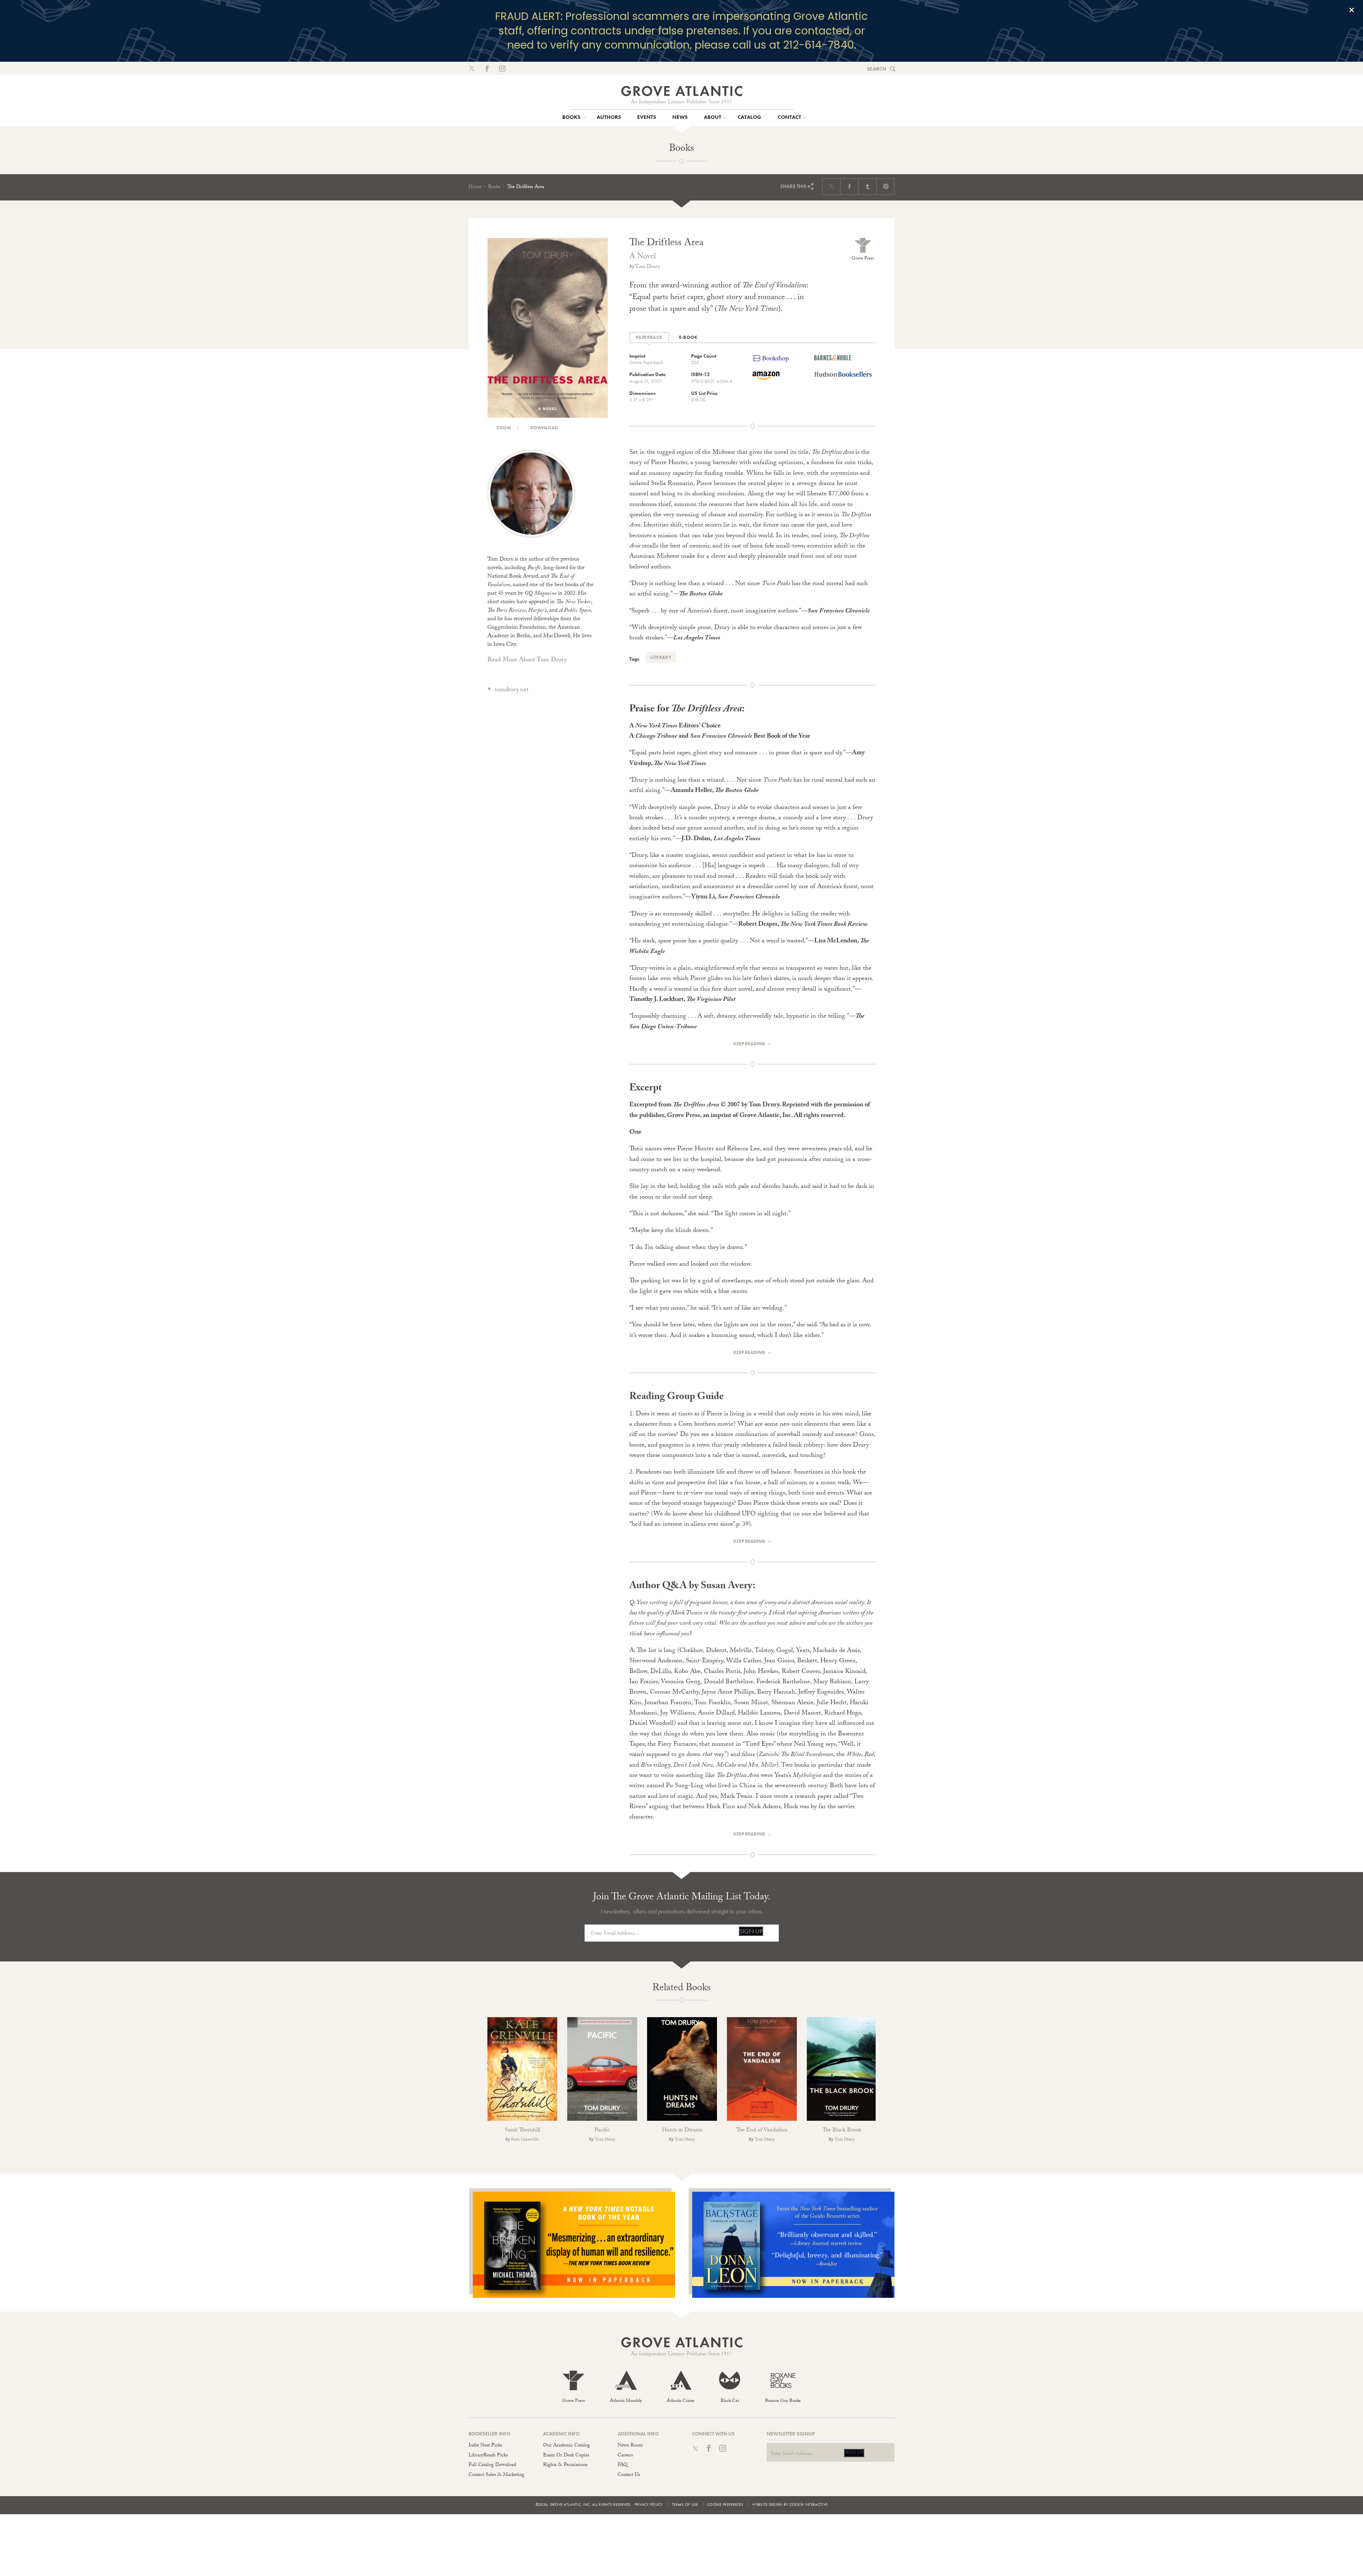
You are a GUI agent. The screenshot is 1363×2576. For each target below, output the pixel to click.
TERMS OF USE (685, 2504)
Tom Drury (648, 267)
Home (475, 187)
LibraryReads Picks (488, 2456)
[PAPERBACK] (649, 338)
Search (877, 69)
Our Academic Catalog (566, 2446)
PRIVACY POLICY (649, 2504)
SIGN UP (751, 1931)
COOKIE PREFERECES (725, 2504)
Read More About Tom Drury (527, 660)
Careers (625, 2456)
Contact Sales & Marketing (496, 2475)
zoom (503, 428)
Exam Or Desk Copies (566, 2456)
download (544, 428)
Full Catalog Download (492, 2465)
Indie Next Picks (485, 2446)
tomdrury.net (511, 690)
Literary (661, 657)
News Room (630, 2446)
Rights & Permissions (565, 2465)
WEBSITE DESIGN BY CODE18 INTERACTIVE (790, 2504)
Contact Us (629, 2475)
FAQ (622, 2465)
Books (494, 187)
